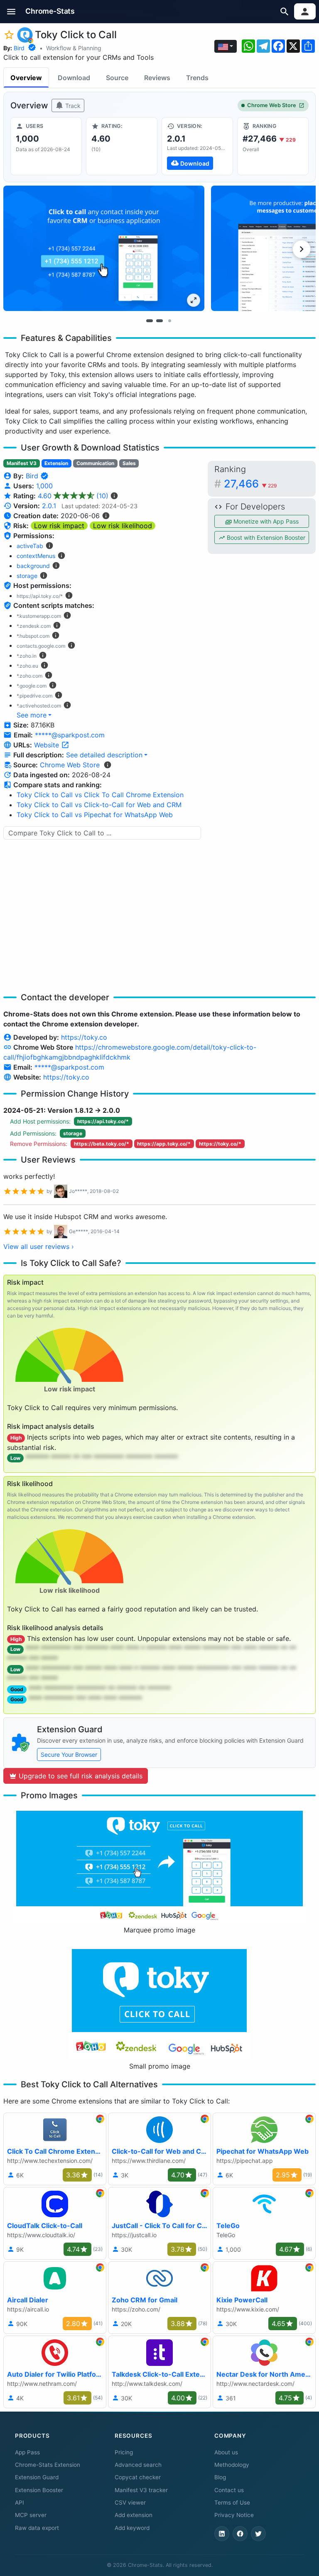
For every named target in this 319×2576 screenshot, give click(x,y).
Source (117, 78)
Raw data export (37, 2528)
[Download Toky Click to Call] (197, 146)
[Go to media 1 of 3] (150, 321)
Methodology (232, 2465)
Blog (220, 2477)
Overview (26, 78)
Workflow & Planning (74, 48)
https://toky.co (84, 1037)
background (33, 566)
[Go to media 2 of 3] (159, 321)
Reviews (157, 78)
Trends (197, 78)
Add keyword (132, 2528)
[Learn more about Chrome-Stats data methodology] (108, 765)
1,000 (44, 486)
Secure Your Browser (69, 1754)
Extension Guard (37, 2477)
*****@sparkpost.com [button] (70, 735)
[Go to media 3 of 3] (169, 321)
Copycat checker (138, 2477)
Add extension (134, 2515)
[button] (11, 11)
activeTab (30, 546)
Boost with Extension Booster (265, 537)
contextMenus (36, 556)
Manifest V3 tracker (141, 2490)
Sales (129, 463)
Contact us (229, 2490)
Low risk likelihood (123, 526)
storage (27, 576)
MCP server (31, 2515)
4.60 (73, 496)
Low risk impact (59, 526)
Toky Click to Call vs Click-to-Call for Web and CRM (99, 805)
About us (226, 2452)
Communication (95, 463)
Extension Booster (39, 2490)
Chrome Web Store (272, 105)
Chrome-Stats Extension (48, 2465)
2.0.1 (49, 506)
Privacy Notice (234, 2515)
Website (48, 745)
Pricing (124, 2452)
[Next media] (302, 249)
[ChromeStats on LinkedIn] (222, 2534)
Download (74, 78)
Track (72, 106)
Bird (19, 48)
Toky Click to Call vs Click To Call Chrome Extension (100, 795)
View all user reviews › (39, 1246)
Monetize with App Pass (265, 521)
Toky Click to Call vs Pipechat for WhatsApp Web (95, 815)
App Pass (27, 2452)
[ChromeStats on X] (258, 2534)
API (20, 2503)
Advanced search (138, 2465)
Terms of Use (232, 2503)
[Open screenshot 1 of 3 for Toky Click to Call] (104, 248)
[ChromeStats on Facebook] (240, 2534)
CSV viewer (130, 2503)
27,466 (250, 484)
